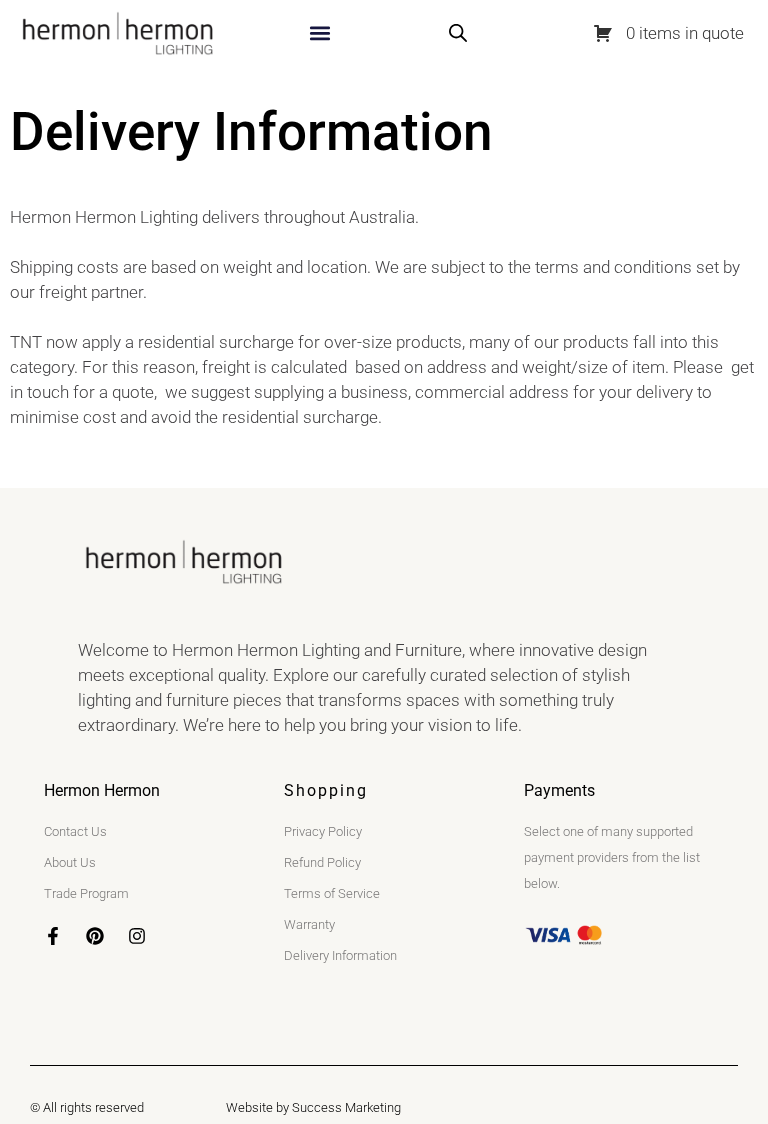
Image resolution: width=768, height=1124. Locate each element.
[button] (319, 33)
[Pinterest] (95, 936)
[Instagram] (137, 936)
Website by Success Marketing (313, 1107)
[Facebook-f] (53, 936)
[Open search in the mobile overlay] (458, 33)
